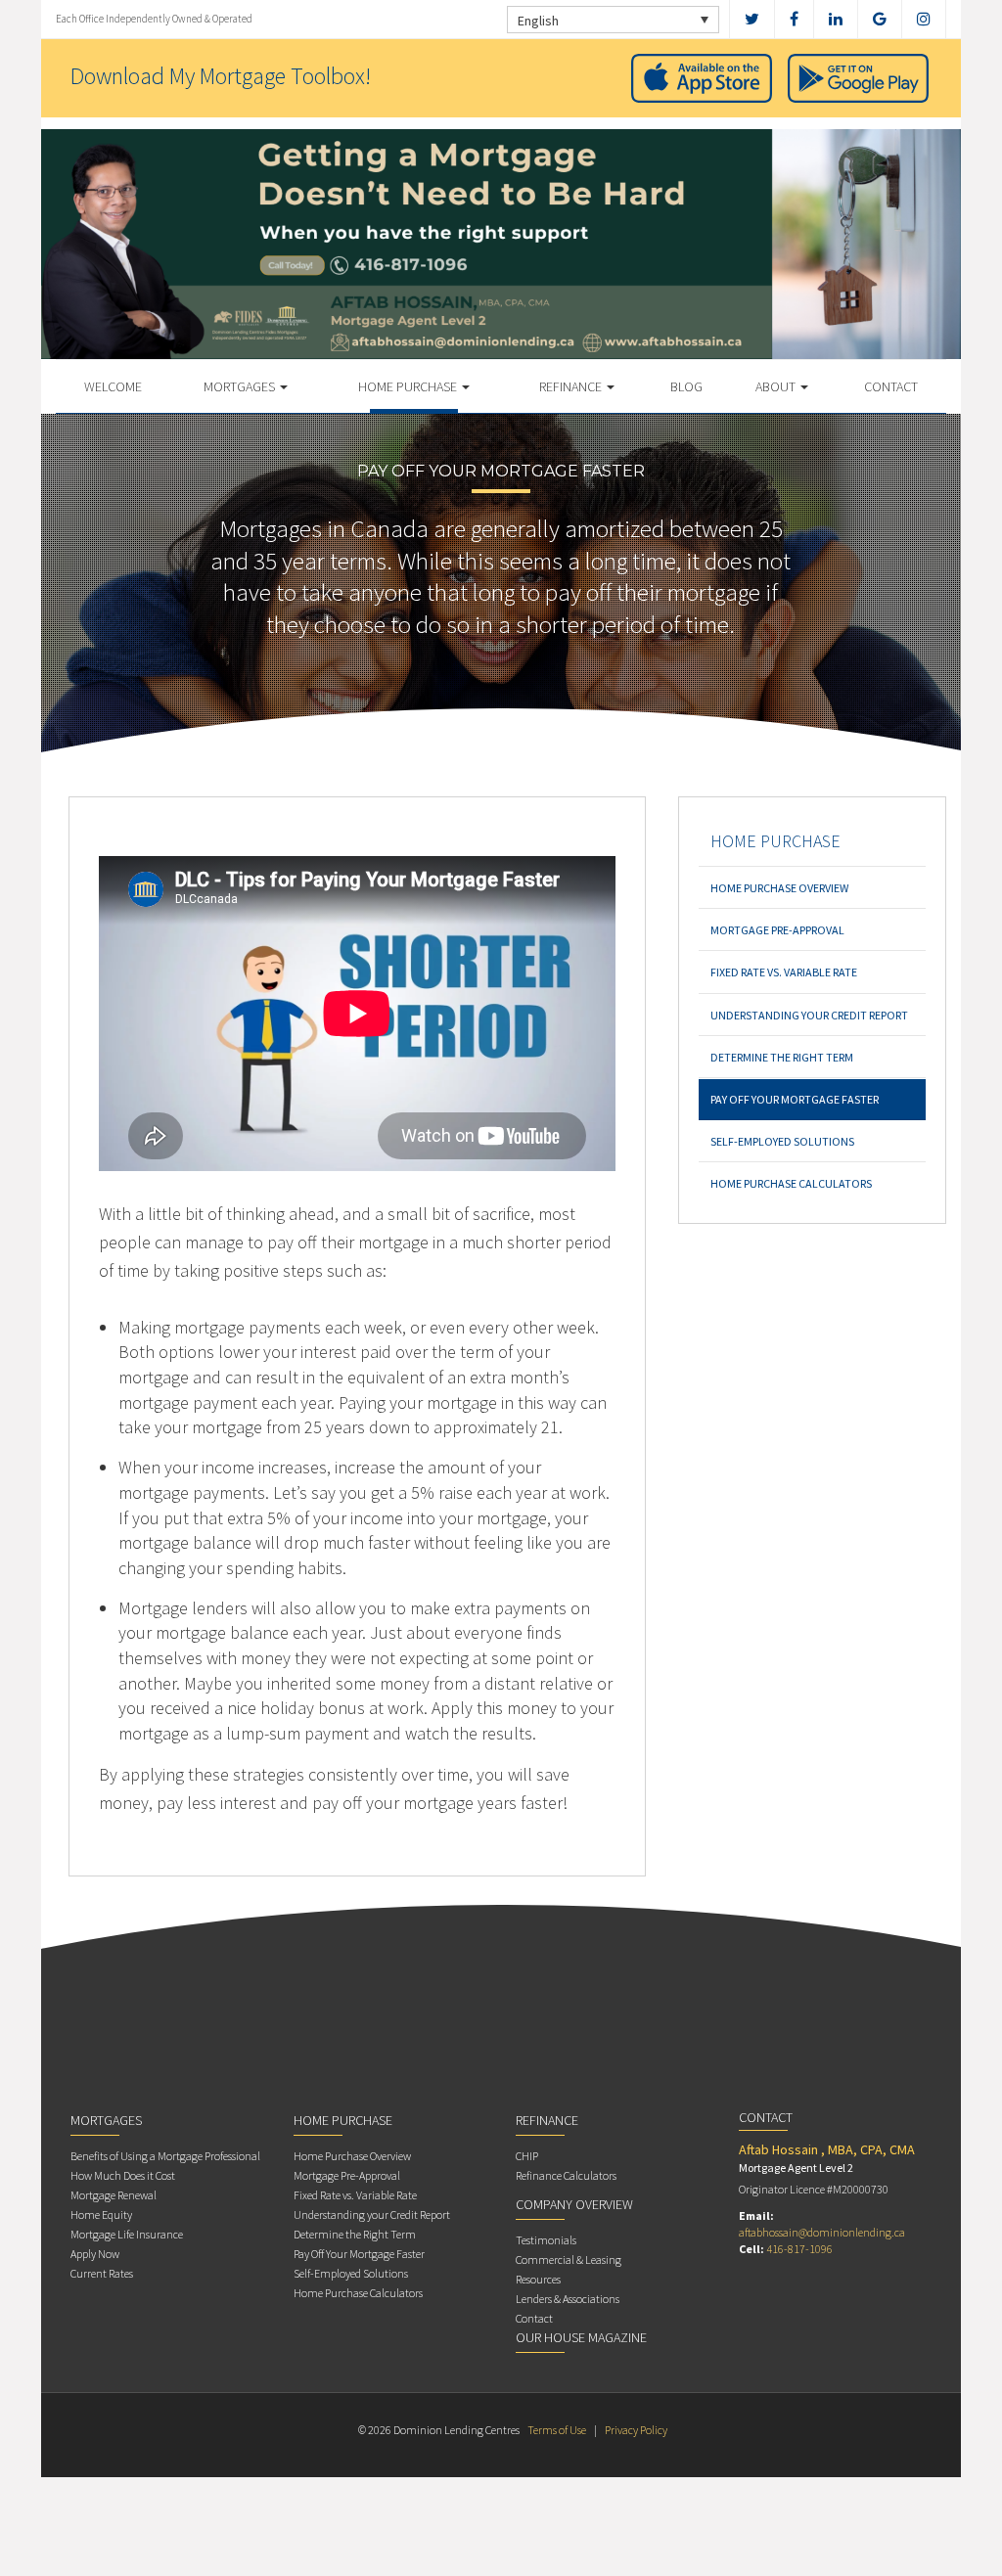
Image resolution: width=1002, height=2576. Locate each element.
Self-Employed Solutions (782, 1141)
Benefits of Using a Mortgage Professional (165, 2156)
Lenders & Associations (568, 2299)
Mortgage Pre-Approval (777, 930)
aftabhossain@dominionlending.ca (822, 2232)
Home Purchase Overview (779, 888)
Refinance (572, 386)
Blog (686, 386)
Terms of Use (557, 2430)
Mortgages (241, 386)
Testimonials (546, 2240)
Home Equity (101, 2214)
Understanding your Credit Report (809, 1015)
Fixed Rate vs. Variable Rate (784, 972)
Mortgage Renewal (114, 2195)
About (777, 386)
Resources (538, 2279)
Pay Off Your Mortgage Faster (795, 1099)
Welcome (113, 386)
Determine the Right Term (782, 1057)
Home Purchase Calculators (791, 1183)
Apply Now (95, 2254)
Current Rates (102, 2273)
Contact (891, 386)
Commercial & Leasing (569, 2260)
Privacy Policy (636, 2430)
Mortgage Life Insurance (127, 2234)
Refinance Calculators (566, 2175)
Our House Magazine (581, 2337)
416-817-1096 (799, 2249)
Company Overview (574, 2204)
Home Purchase (409, 386)
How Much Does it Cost (123, 2175)
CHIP (527, 2156)
